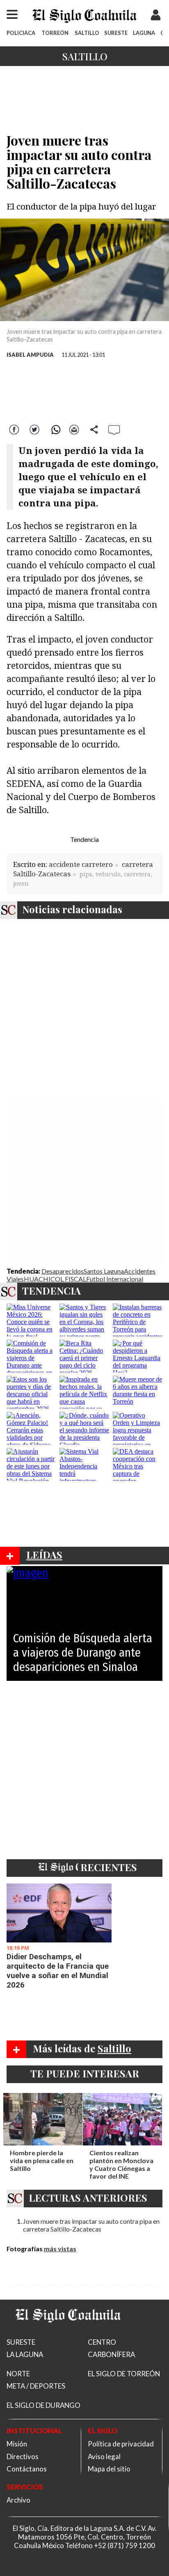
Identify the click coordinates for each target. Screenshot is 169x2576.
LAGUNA (144, 33)
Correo (74, 429)
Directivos (23, 2456)
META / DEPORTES (36, 2386)
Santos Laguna (104, 1271)
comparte (94, 429)
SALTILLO (87, 33)
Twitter (35, 429)
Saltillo (85, 56)
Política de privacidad (121, 2444)
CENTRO (102, 2342)
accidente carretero (81, 864)
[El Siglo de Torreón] (68, 2333)
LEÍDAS (44, 1555)
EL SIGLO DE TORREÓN (124, 2374)
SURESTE (116, 33)
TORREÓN (55, 33)
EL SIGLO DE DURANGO (43, 2405)
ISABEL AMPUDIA (30, 355)
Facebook (15, 429)
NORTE (18, 2374)
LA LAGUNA (25, 2354)
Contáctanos (27, 2469)
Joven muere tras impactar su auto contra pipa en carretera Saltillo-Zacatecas (91, 2225)
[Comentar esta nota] (114, 430)
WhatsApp (55, 429)
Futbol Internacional (115, 1279)
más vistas (60, 2249)
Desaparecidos (63, 1271)
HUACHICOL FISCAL (55, 1279)
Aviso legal (104, 2456)
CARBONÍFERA (111, 2354)
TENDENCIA (51, 1290)
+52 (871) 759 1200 (124, 2545)
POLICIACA (21, 33)
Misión (17, 2444)
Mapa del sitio (109, 2469)
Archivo (18, 2500)
